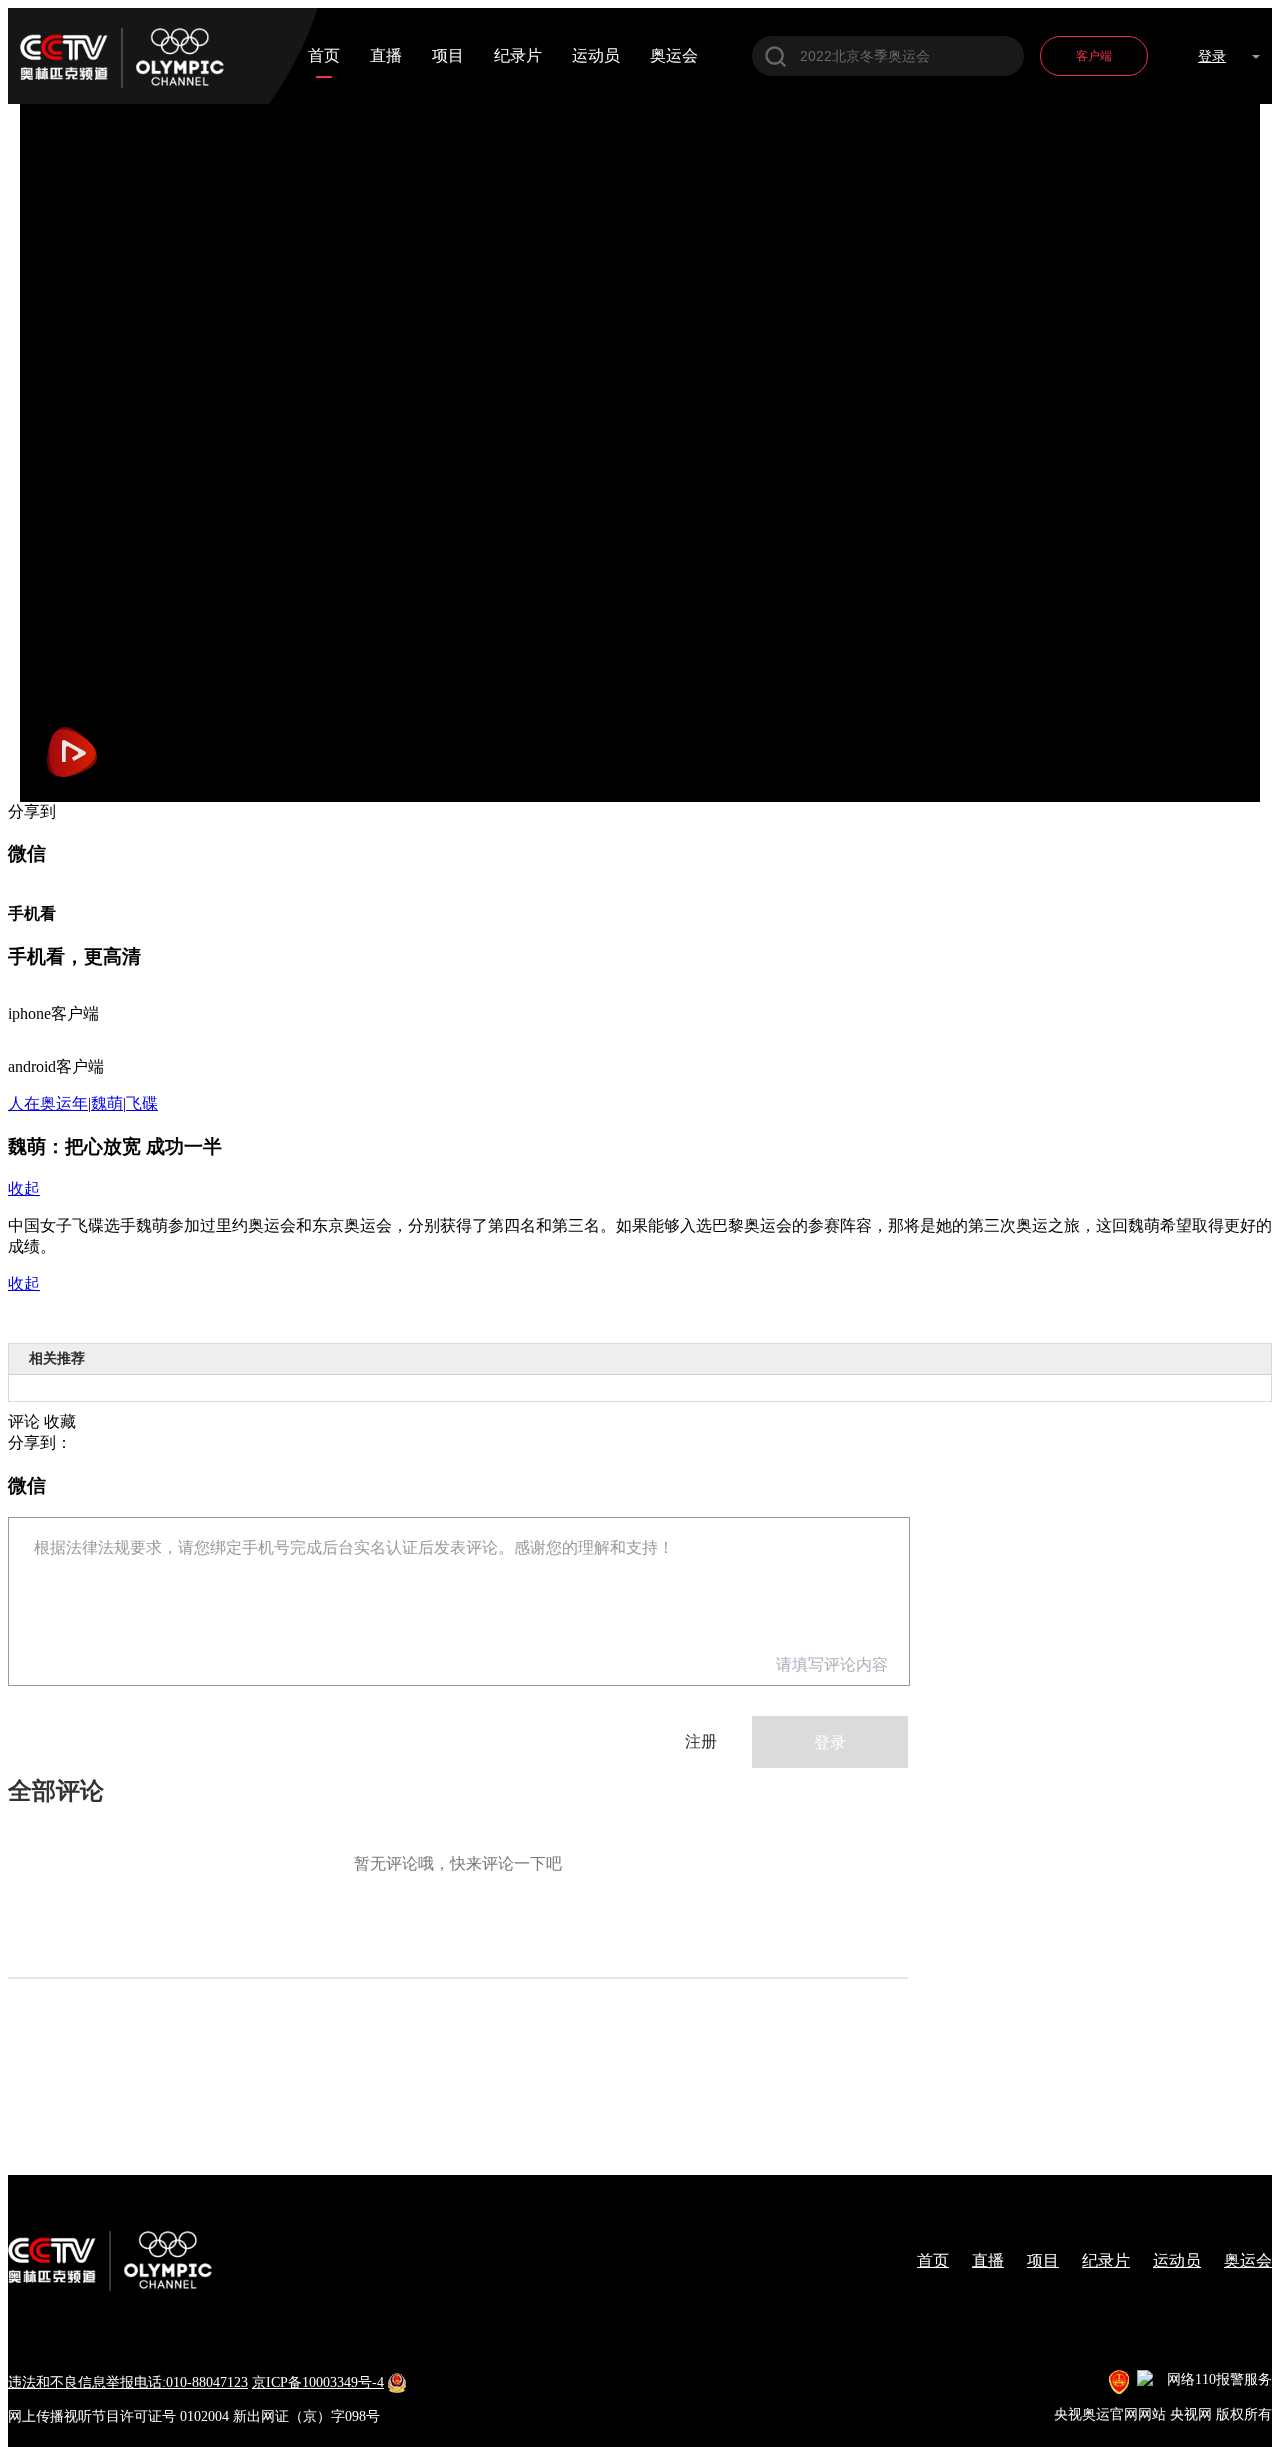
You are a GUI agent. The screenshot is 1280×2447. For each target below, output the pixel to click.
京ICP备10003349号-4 (318, 2382)
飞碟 (142, 1103)
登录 (1212, 56)
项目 (448, 56)
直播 (386, 56)
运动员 (596, 56)
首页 (324, 56)
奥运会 (674, 56)
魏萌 (107, 1103)
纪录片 (518, 56)
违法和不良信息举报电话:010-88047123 (128, 2382)
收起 (24, 1188)
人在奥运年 (48, 1103)
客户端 (1094, 56)
